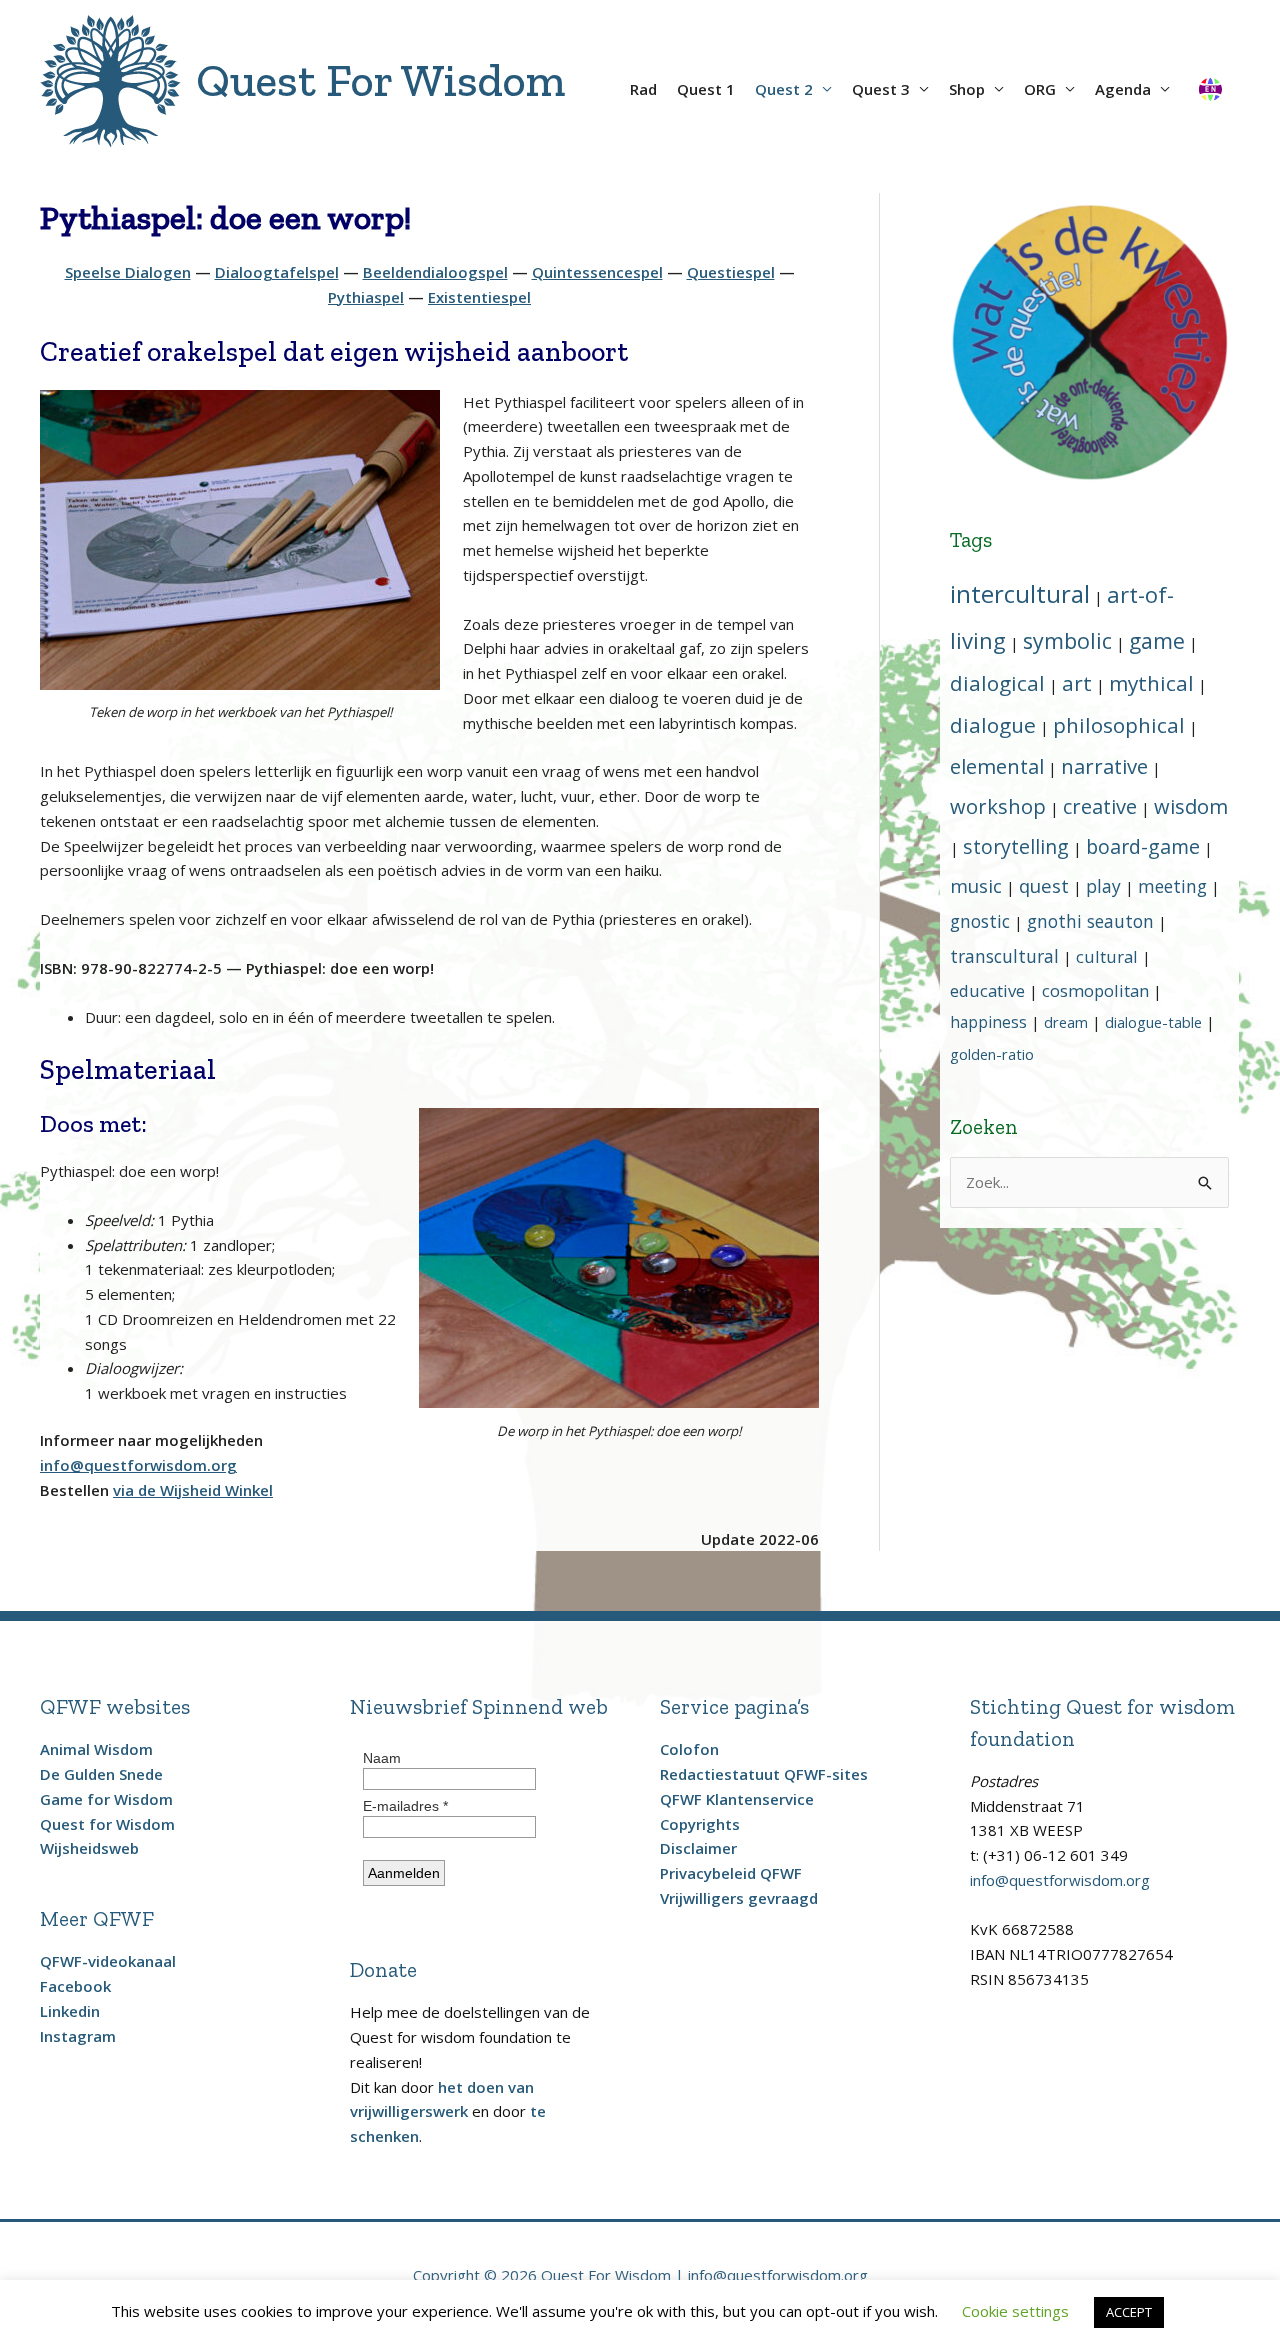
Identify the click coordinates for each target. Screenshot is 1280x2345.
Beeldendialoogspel (435, 272)
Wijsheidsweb (89, 1848)
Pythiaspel (366, 297)
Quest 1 (706, 89)
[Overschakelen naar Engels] (1210, 81)
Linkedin (70, 2011)
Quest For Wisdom (380, 80)
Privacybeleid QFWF (731, 1873)
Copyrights (700, 1824)
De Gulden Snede (101, 1774)
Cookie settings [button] (1015, 2311)
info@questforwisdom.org (1060, 1880)
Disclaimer (698, 1848)
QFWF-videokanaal (108, 1961)
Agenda (1123, 89)
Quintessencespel (597, 272)
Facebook (75, 1986)
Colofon (689, 1749)
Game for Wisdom (106, 1799)
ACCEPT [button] (1129, 2312)
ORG (1040, 89)
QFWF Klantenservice (737, 1799)
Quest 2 (784, 89)
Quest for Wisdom (107, 1824)
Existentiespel (479, 297)
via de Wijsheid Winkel (193, 1490)
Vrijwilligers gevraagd (739, 1898)
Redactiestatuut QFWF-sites (764, 1774)
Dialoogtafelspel (277, 272)
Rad (643, 89)
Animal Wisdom (96, 1749)
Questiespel (731, 272)
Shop (967, 89)
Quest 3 (881, 89)
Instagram (78, 2036)
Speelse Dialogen (128, 272)
